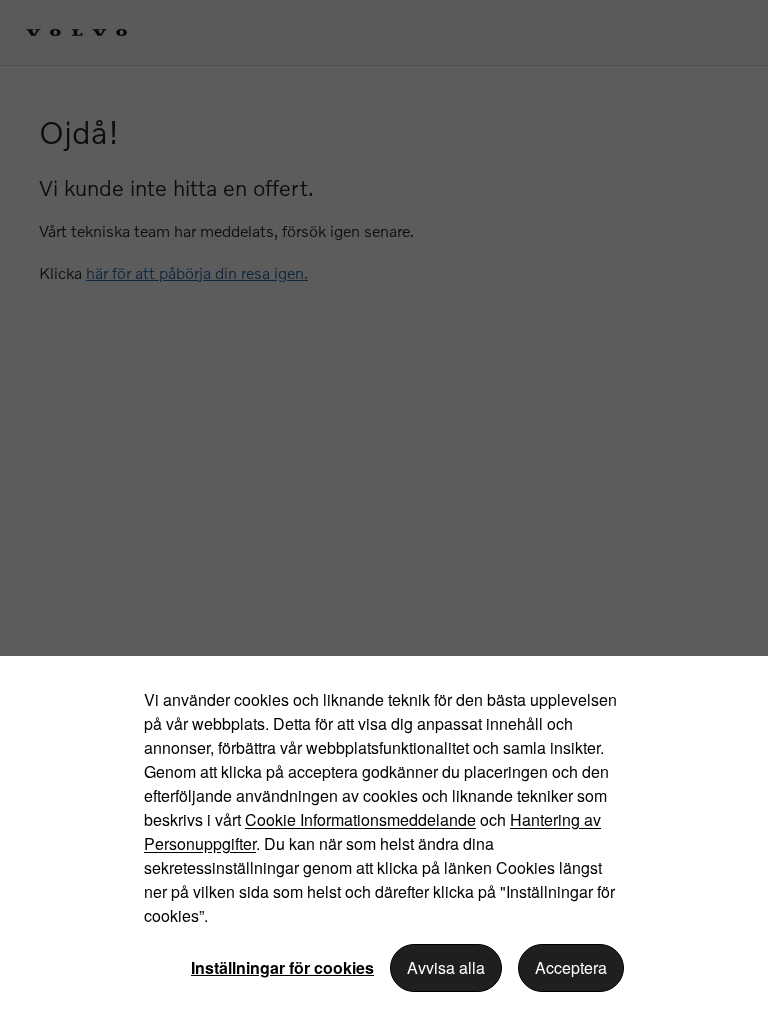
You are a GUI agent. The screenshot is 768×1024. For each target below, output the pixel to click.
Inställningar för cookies (282, 967)
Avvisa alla (446, 967)
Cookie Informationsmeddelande (360, 819)
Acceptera (571, 967)
